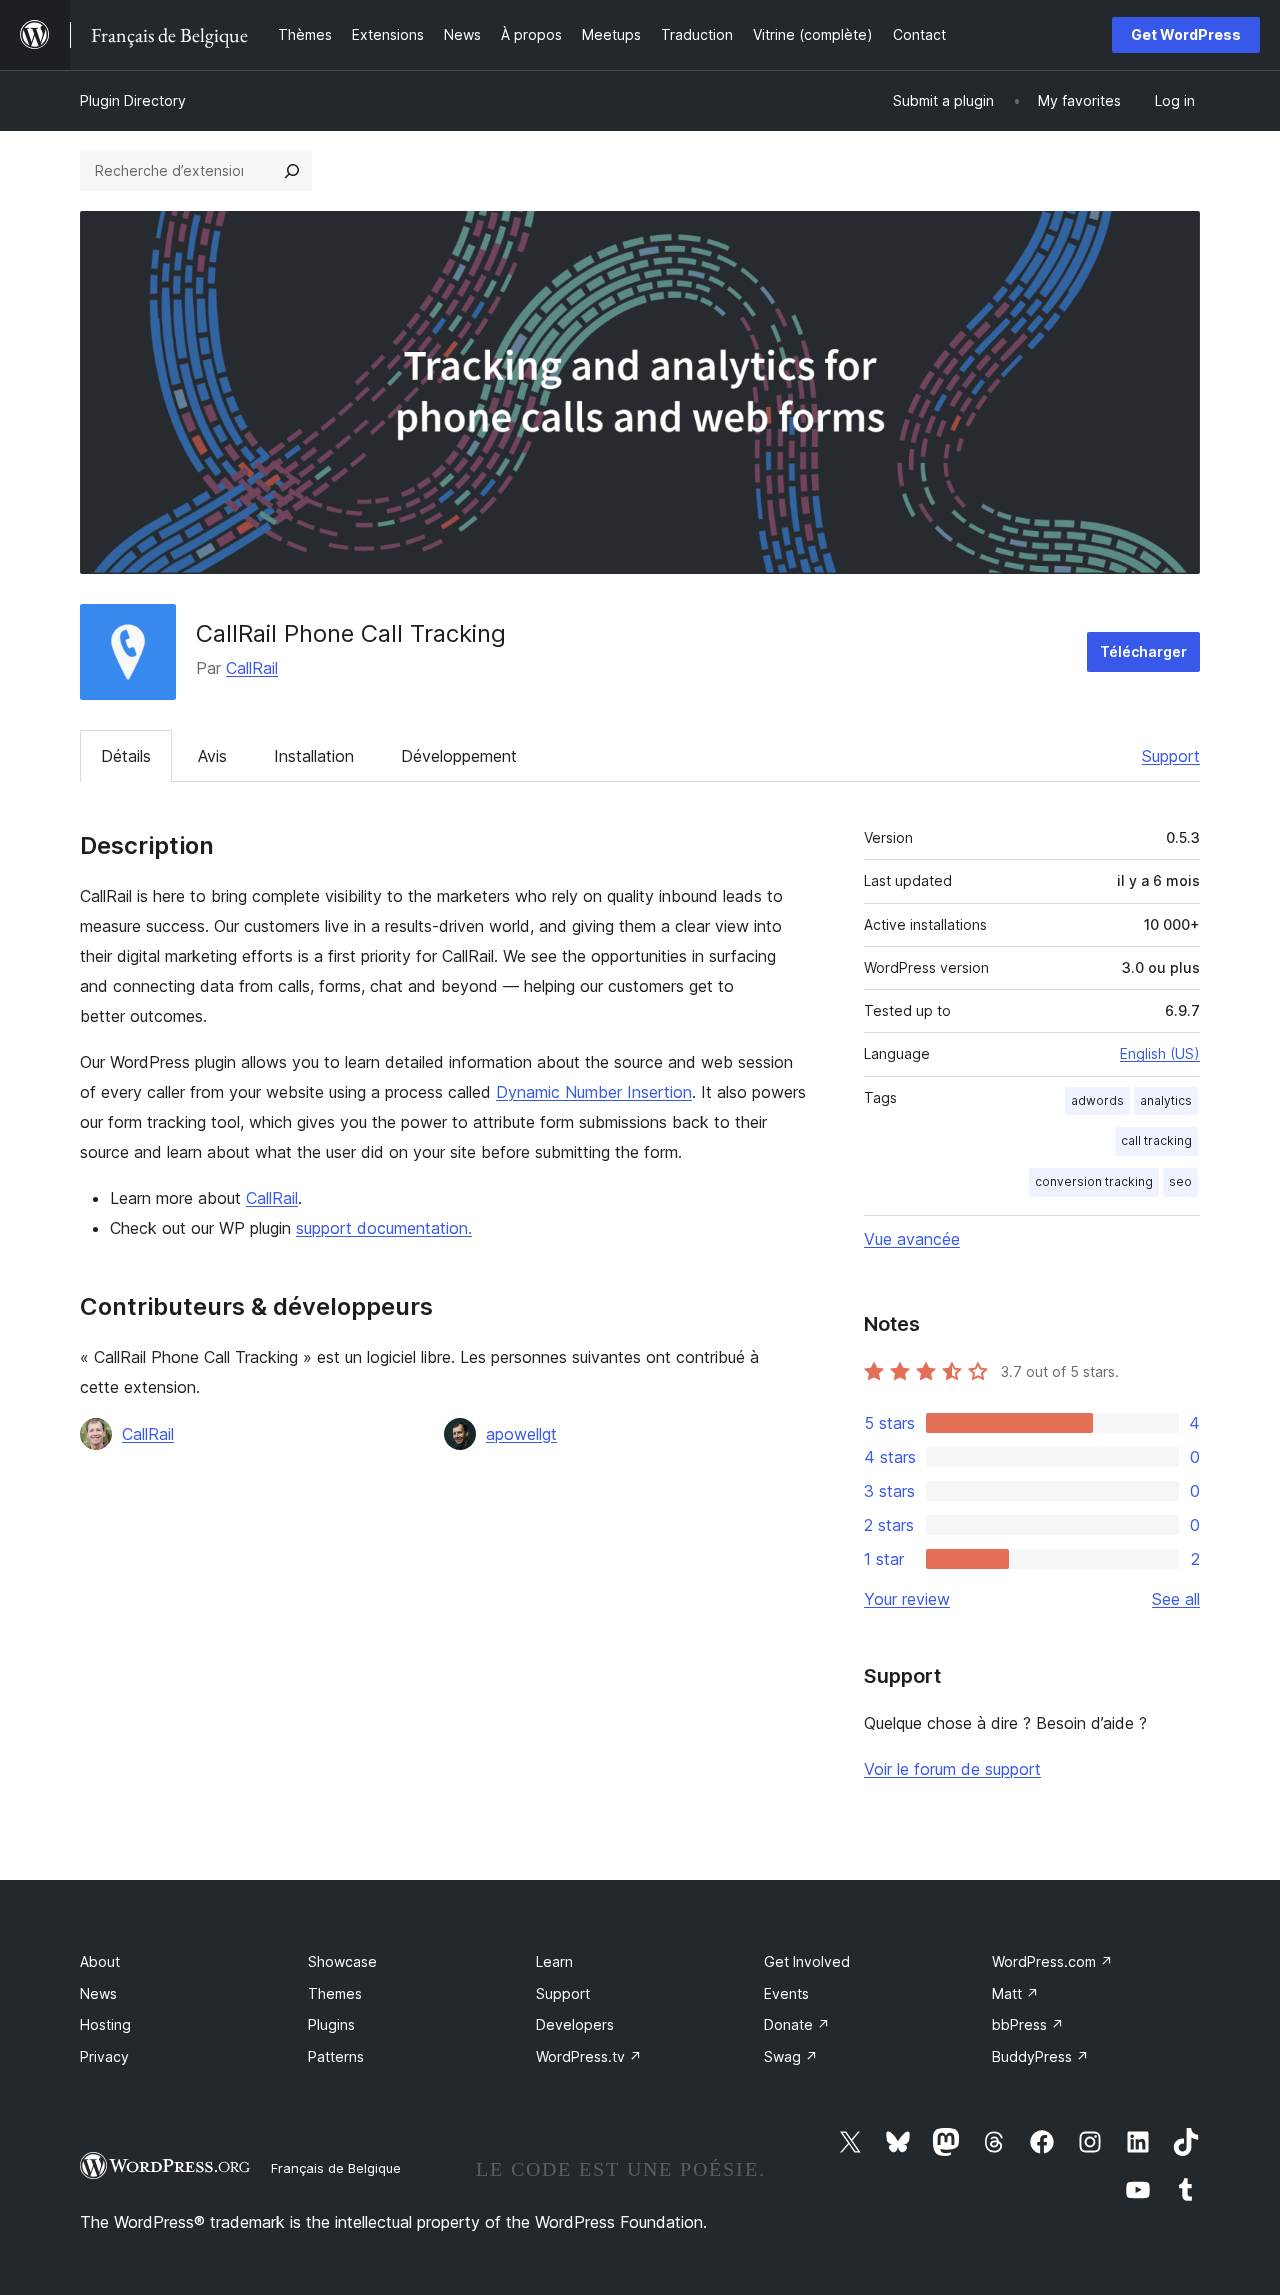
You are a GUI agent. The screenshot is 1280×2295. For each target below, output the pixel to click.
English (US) (1160, 1053)
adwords (1097, 1100)
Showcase (342, 1961)
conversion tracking (1094, 1181)
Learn (554, 1961)
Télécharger (1143, 651)
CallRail (252, 668)
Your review (907, 1599)
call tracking (1156, 1140)
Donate (797, 2024)
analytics (1166, 1100)
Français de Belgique (336, 2168)
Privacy (104, 2056)
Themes (335, 1993)
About (100, 1961)
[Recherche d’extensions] (292, 171)
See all (1176, 1599)
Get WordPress (1186, 34)
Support (1171, 756)
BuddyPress (1040, 2056)
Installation (314, 756)
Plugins (331, 2024)
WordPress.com (1052, 1961)
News (98, 1993)
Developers (575, 2024)
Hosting (105, 2024)
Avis (212, 756)
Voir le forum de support (952, 1769)
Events (786, 1993)
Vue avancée (912, 1239)
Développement (459, 756)
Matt (1015, 1993)
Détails (126, 756)
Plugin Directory (133, 100)
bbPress (1028, 2024)
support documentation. (384, 1228)
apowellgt (521, 1434)
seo (1180, 1181)
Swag (791, 2056)
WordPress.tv (589, 2056)
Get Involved (807, 1961)
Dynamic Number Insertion (594, 1092)
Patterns (336, 2056)
